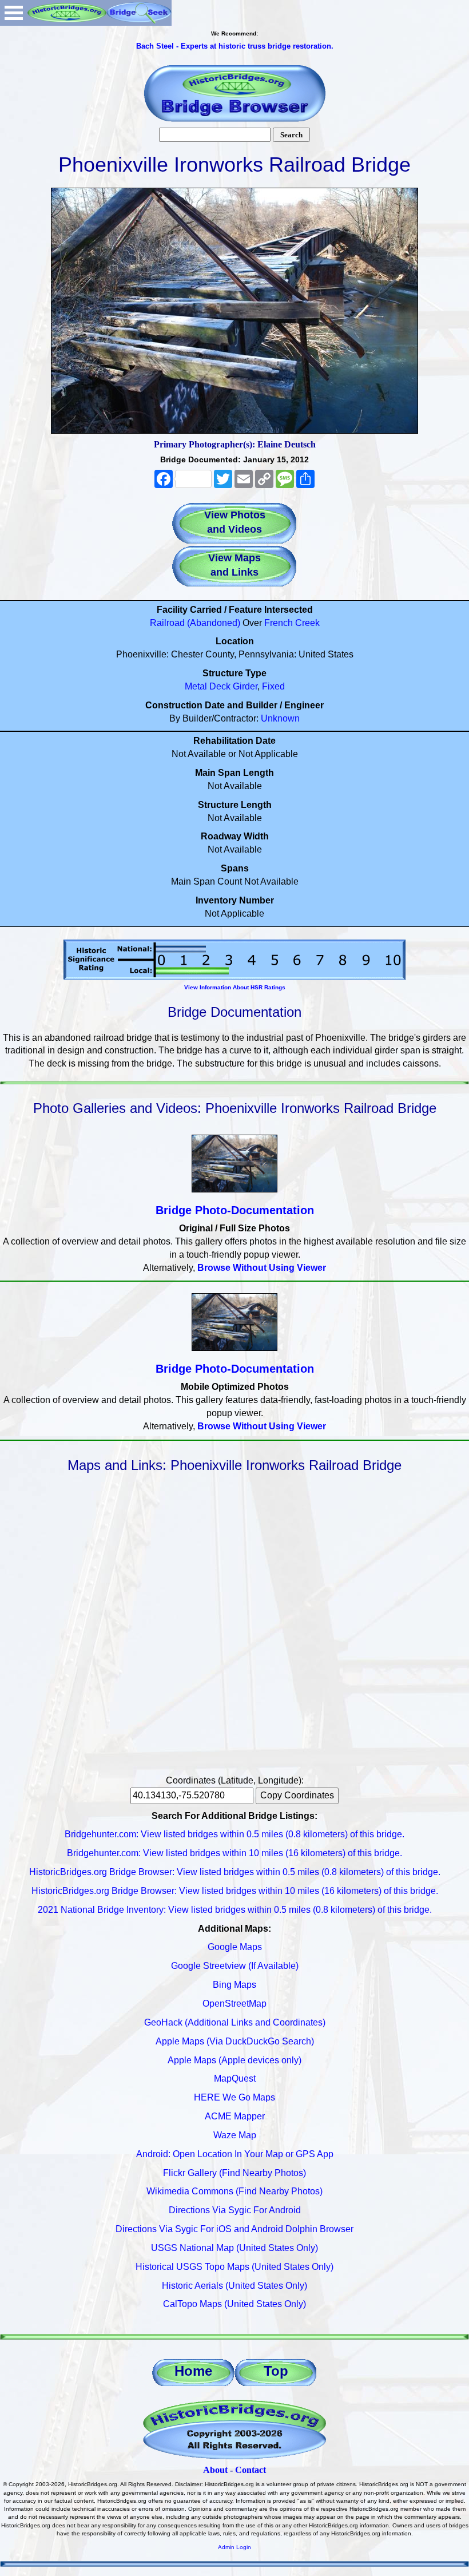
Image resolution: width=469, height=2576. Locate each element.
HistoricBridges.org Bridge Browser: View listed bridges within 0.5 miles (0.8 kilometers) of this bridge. (235, 1872)
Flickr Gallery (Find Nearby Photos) (234, 2173)
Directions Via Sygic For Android (235, 2210)
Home (193, 2371)
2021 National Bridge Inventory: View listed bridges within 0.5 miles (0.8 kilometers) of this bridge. (235, 1910)
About (215, 2470)
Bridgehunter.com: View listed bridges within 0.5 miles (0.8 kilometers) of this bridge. (234, 1834)
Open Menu (14, 13)
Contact (251, 2470)
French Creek (292, 623)
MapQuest (235, 2078)
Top (276, 2371)
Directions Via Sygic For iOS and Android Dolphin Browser (234, 2229)
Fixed (273, 686)
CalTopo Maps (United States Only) (234, 2304)
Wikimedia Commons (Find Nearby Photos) (234, 2191)
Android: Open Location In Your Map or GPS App (235, 2154)
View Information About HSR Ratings (235, 987)
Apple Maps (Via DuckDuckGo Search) (235, 2041)
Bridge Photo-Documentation (235, 1210)
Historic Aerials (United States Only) (234, 2286)
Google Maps (235, 1947)
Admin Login (234, 2547)
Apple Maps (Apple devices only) (234, 2060)
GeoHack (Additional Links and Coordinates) (235, 2022)
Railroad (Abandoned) (195, 623)
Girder (245, 686)
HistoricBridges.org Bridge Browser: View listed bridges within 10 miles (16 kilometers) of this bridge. (235, 1891)
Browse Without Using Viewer (262, 1268)
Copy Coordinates (297, 1795)
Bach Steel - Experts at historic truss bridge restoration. (235, 46)
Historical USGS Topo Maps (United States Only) (234, 2267)
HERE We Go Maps (234, 2097)
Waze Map (235, 2135)
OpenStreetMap (234, 2004)
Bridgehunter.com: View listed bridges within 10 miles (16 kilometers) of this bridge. (234, 1853)
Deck (220, 686)
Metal (196, 686)
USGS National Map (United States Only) (234, 2248)
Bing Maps (234, 1985)
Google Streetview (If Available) (235, 1966)
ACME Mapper (235, 2116)
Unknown (280, 718)
